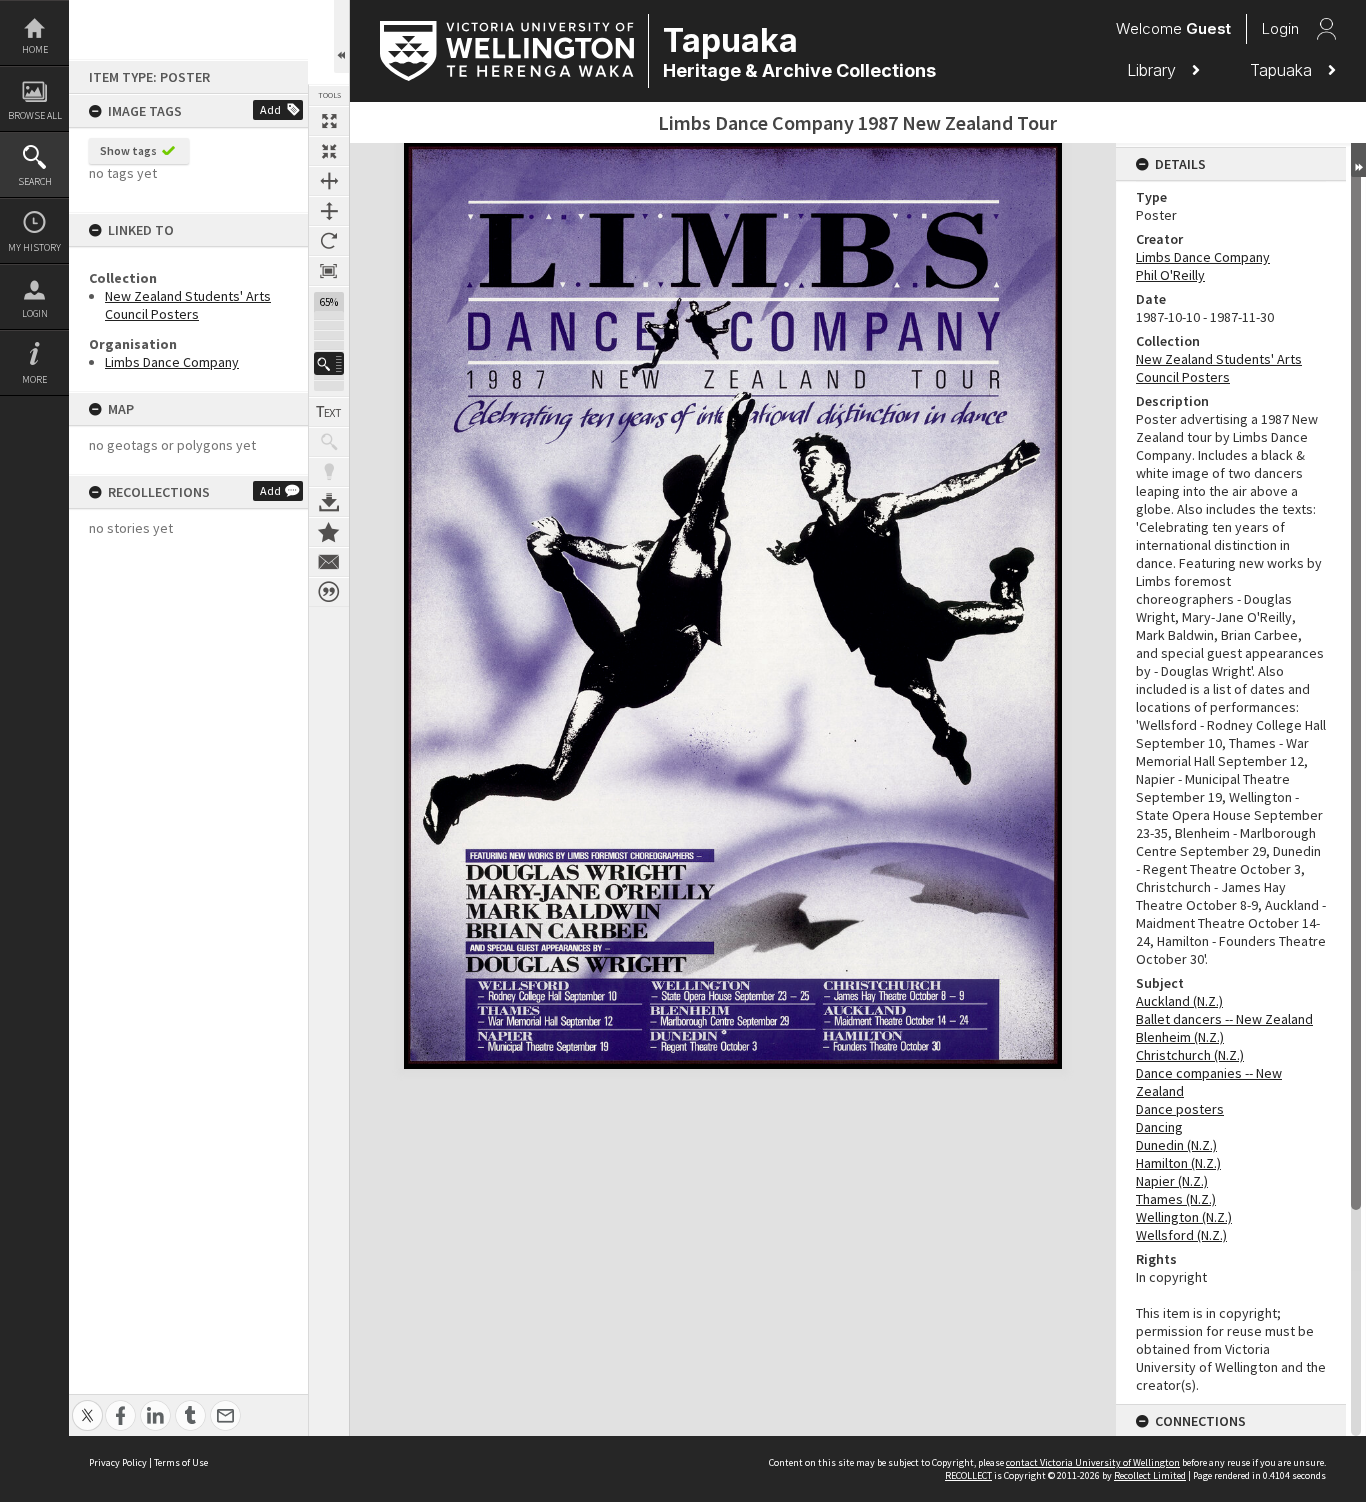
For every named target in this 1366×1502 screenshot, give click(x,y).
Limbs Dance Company (172, 362)
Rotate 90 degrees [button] (329, 241)
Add (270, 109)
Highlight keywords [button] (329, 472)
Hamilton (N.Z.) (1178, 1163)
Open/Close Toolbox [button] (341, 36)
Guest (1208, 28)
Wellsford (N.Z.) (1181, 1235)
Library (1154, 70)
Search (35, 181)
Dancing (1159, 1127)
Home (35, 49)
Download (329, 502)
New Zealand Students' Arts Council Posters (188, 305)
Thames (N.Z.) (1176, 1199)
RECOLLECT (968, 1475)
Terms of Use (181, 1462)
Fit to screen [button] (329, 151)
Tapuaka (1283, 70)
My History (34, 247)
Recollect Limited (1150, 1475)
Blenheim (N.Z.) (1180, 1037)
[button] (329, 363)
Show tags (128, 150)
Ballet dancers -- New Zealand (1224, 1019)
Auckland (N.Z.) (1179, 1001)
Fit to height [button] (329, 211)
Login (35, 313)
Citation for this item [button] (329, 592)
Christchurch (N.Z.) (1190, 1055)
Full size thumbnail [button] (329, 121)
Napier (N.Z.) (1172, 1181)
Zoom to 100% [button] (329, 271)
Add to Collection (329, 532)
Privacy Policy (118, 1462)
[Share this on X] (87, 1404)
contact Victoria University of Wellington (1093, 1462)
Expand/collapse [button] (1358, 160)
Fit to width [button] (329, 181)
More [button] (34, 379)
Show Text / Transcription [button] (329, 412)
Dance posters (1180, 1109)
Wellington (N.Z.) (1184, 1217)
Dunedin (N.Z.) (1176, 1145)
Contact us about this (329, 562)
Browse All (35, 115)
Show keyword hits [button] (329, 442)
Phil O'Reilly (1170, 275)
